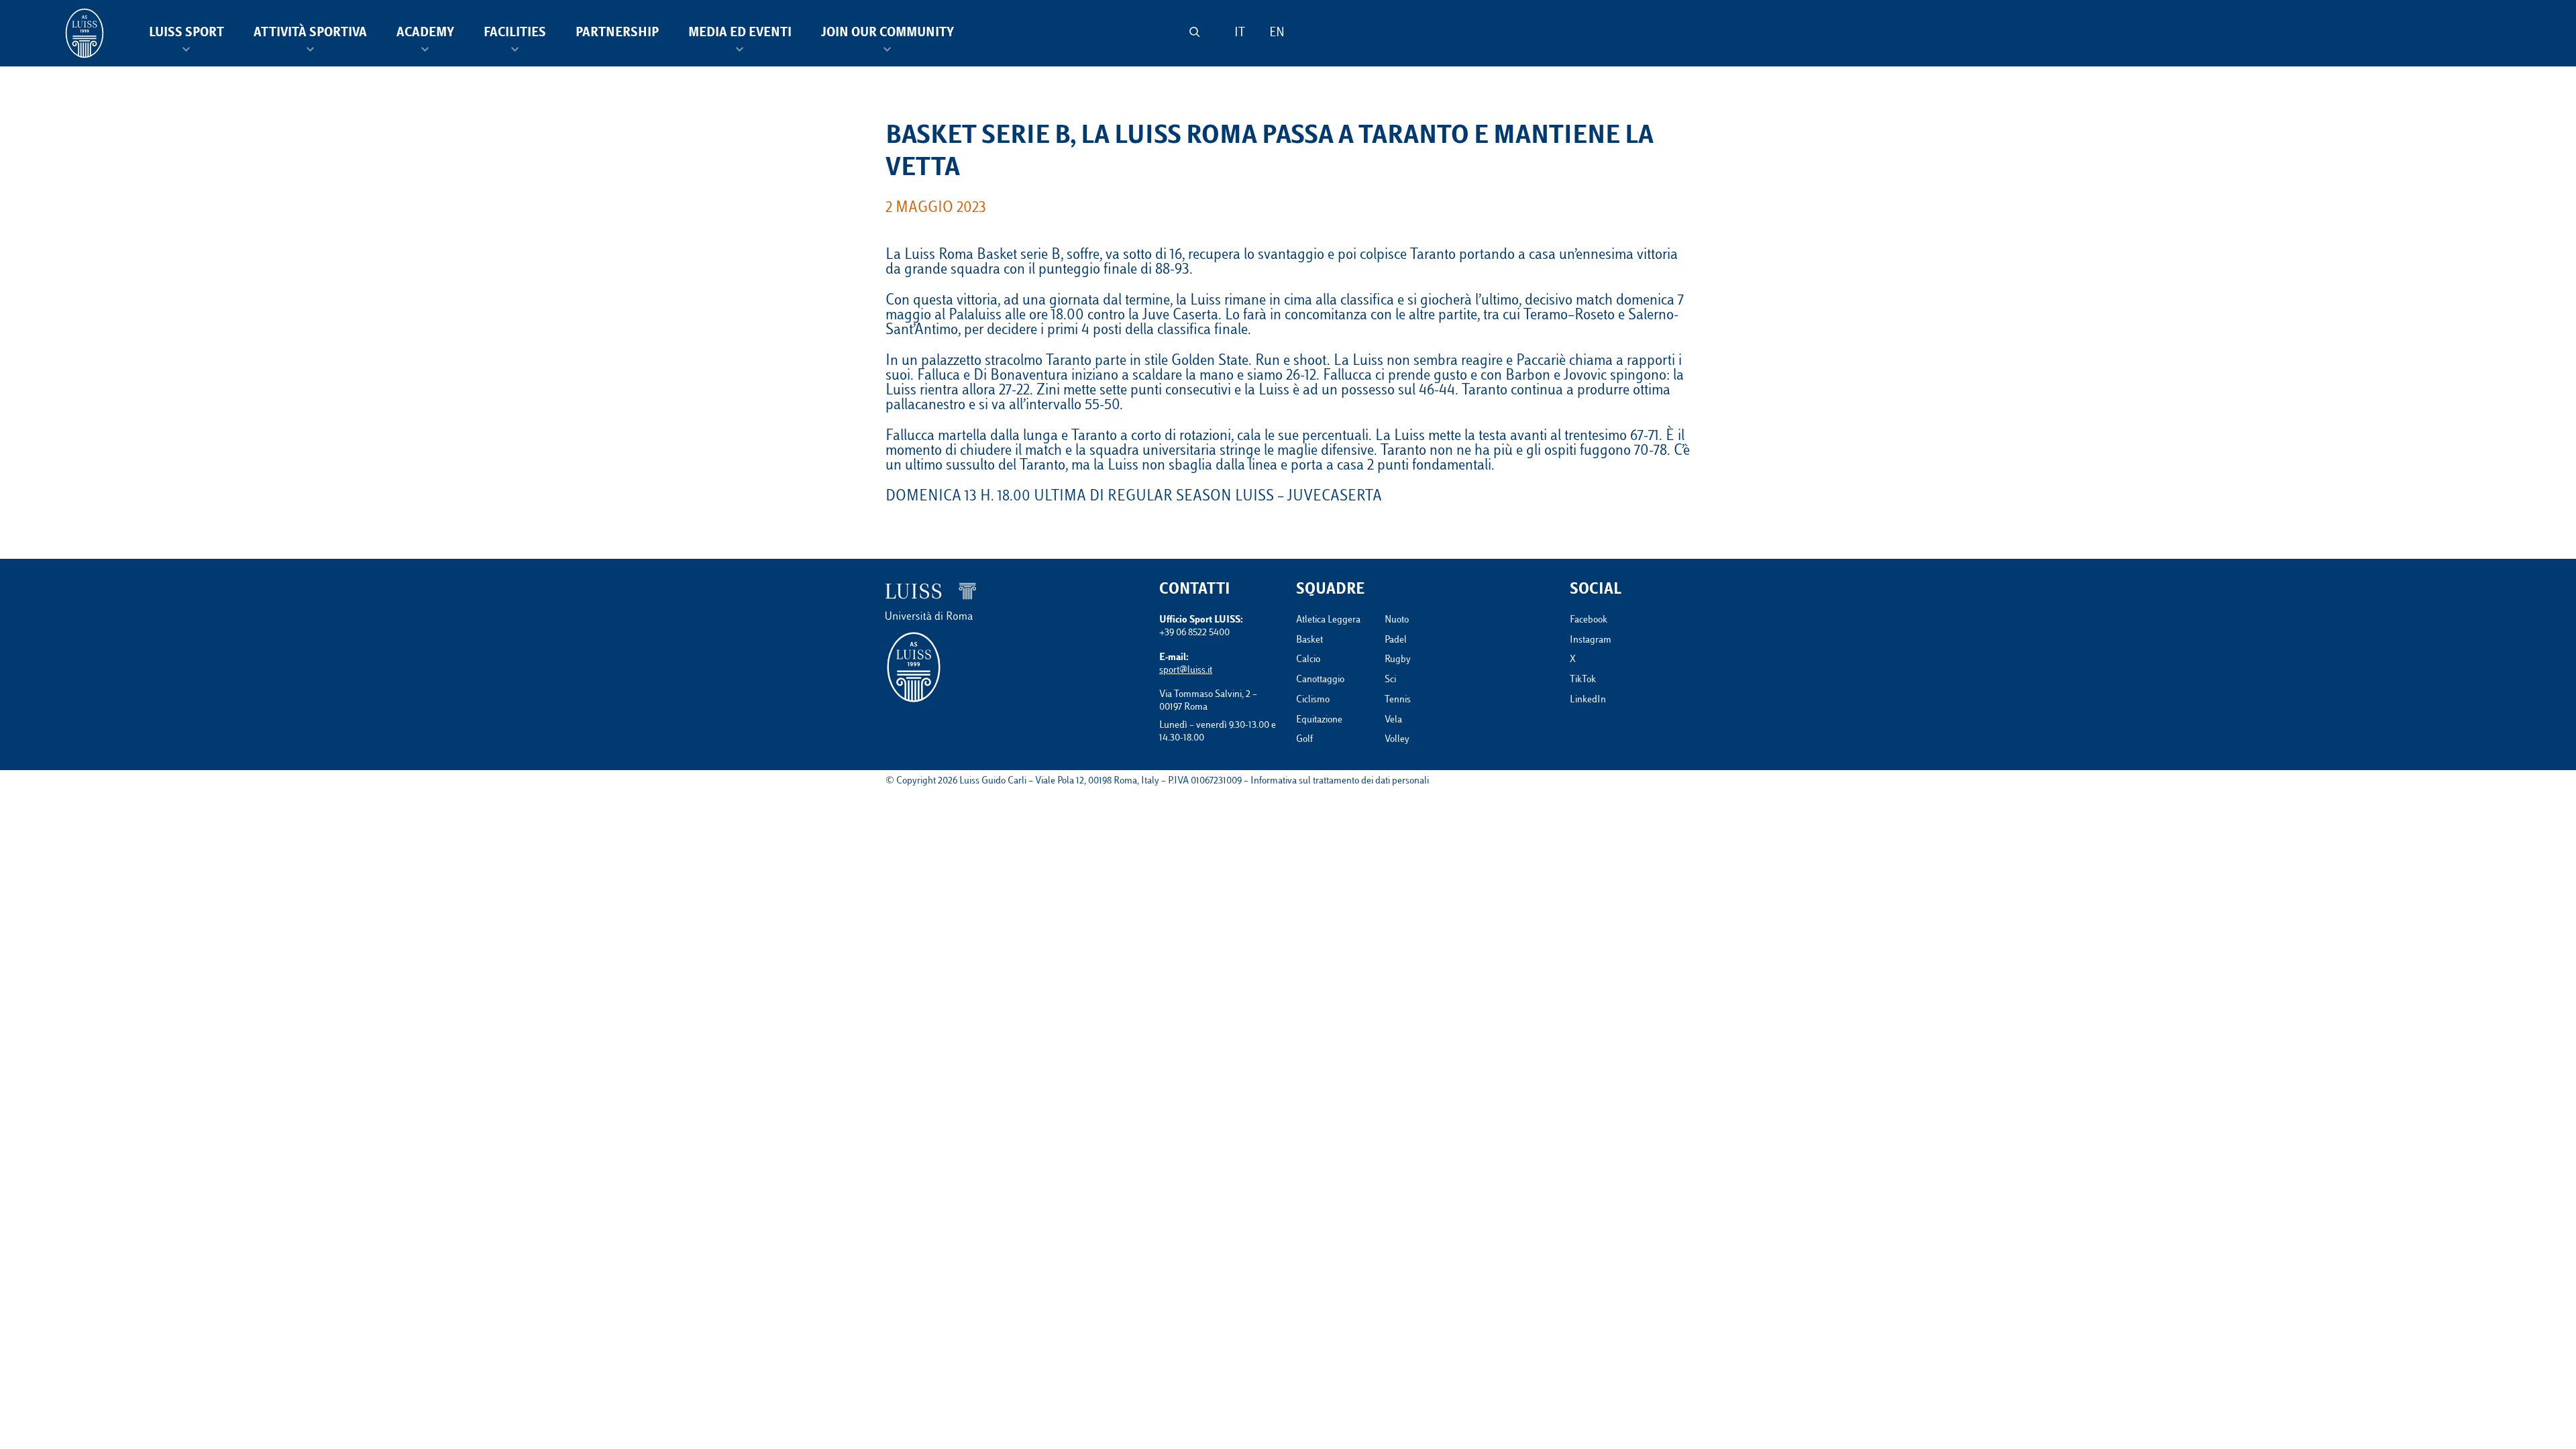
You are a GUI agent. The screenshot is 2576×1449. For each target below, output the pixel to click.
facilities (515, 34)
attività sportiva (310, 34)
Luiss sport (186, 34)
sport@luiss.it (1186, 670)
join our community (888, 34)
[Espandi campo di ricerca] (1194, 32)
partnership (617, 34)
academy (425, 34)
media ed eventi (740, 34)
